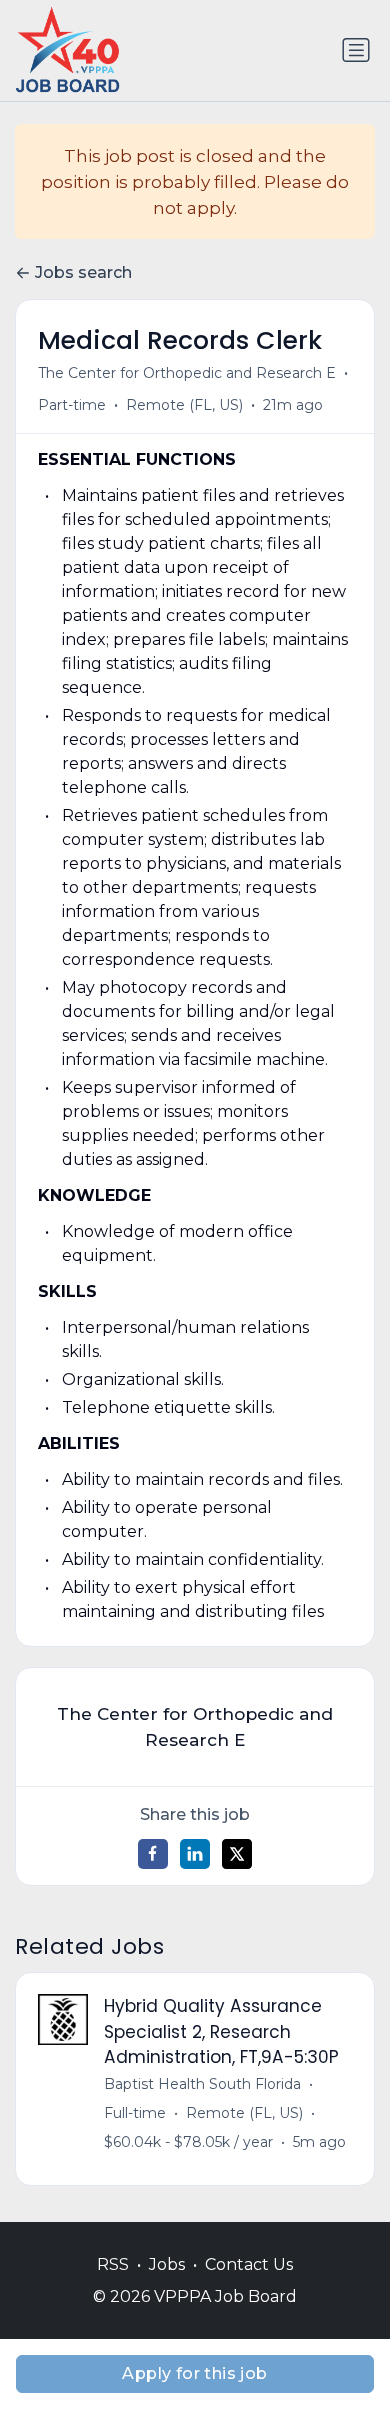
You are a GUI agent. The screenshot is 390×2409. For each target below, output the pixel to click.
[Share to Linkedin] (195, 1854)
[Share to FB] (153, 1854)
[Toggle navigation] (356, 50)
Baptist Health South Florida (202, 2084)
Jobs (167, 2264)
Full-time (135, 2113)
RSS (113, 2264)
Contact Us (249, 2264)
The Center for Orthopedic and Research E (187, 373)
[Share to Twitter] (237, 1854)
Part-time (72, 405)
